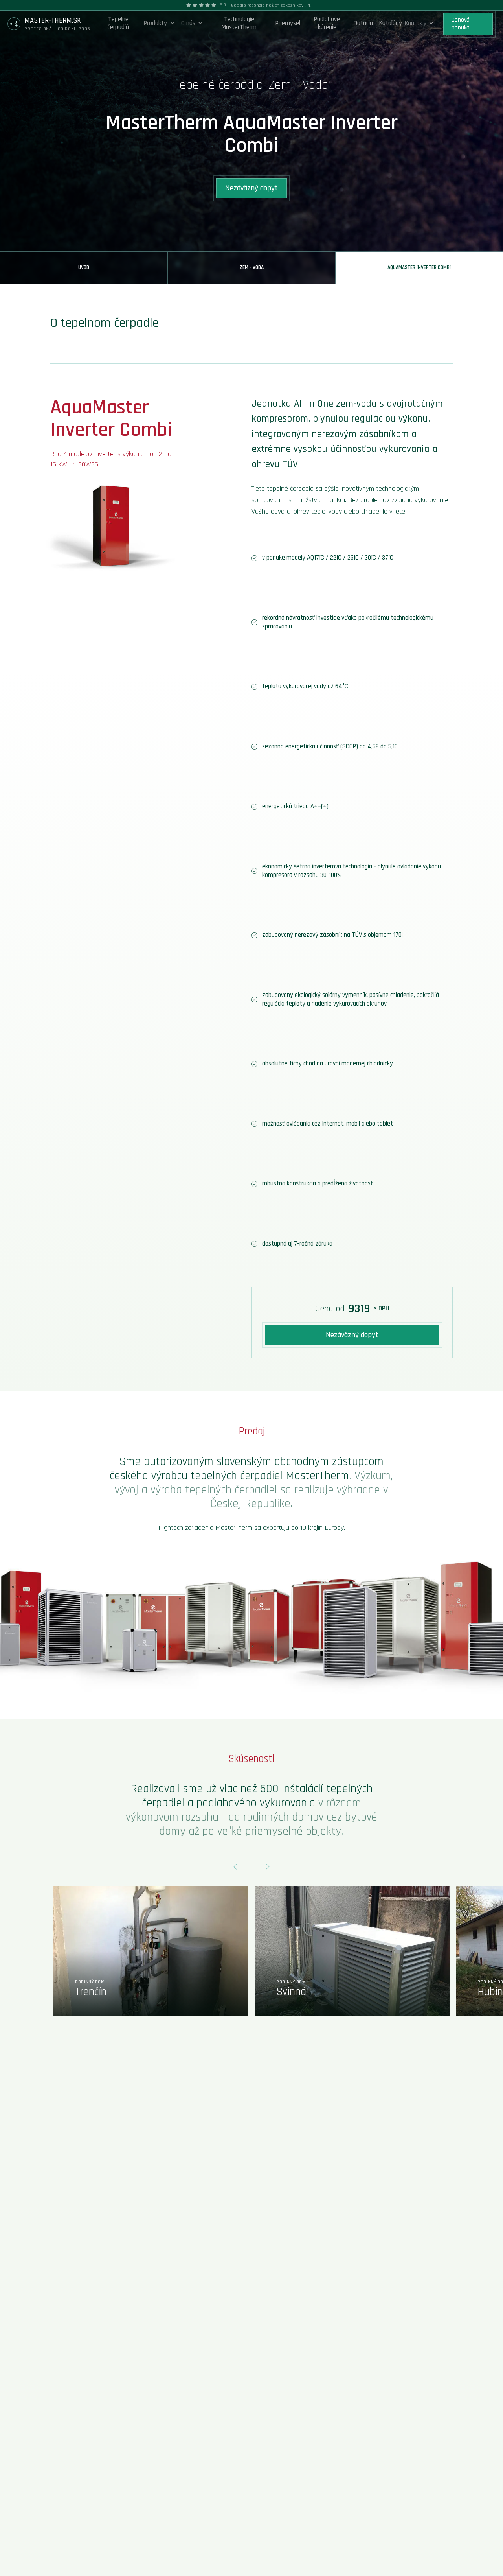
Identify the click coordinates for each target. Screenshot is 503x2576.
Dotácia (363, 23)
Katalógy (391, 23)
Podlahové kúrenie (327, 23)
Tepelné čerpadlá (118, 23)
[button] (159, 24)
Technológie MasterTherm (239, 23)
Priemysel (288, 23)
